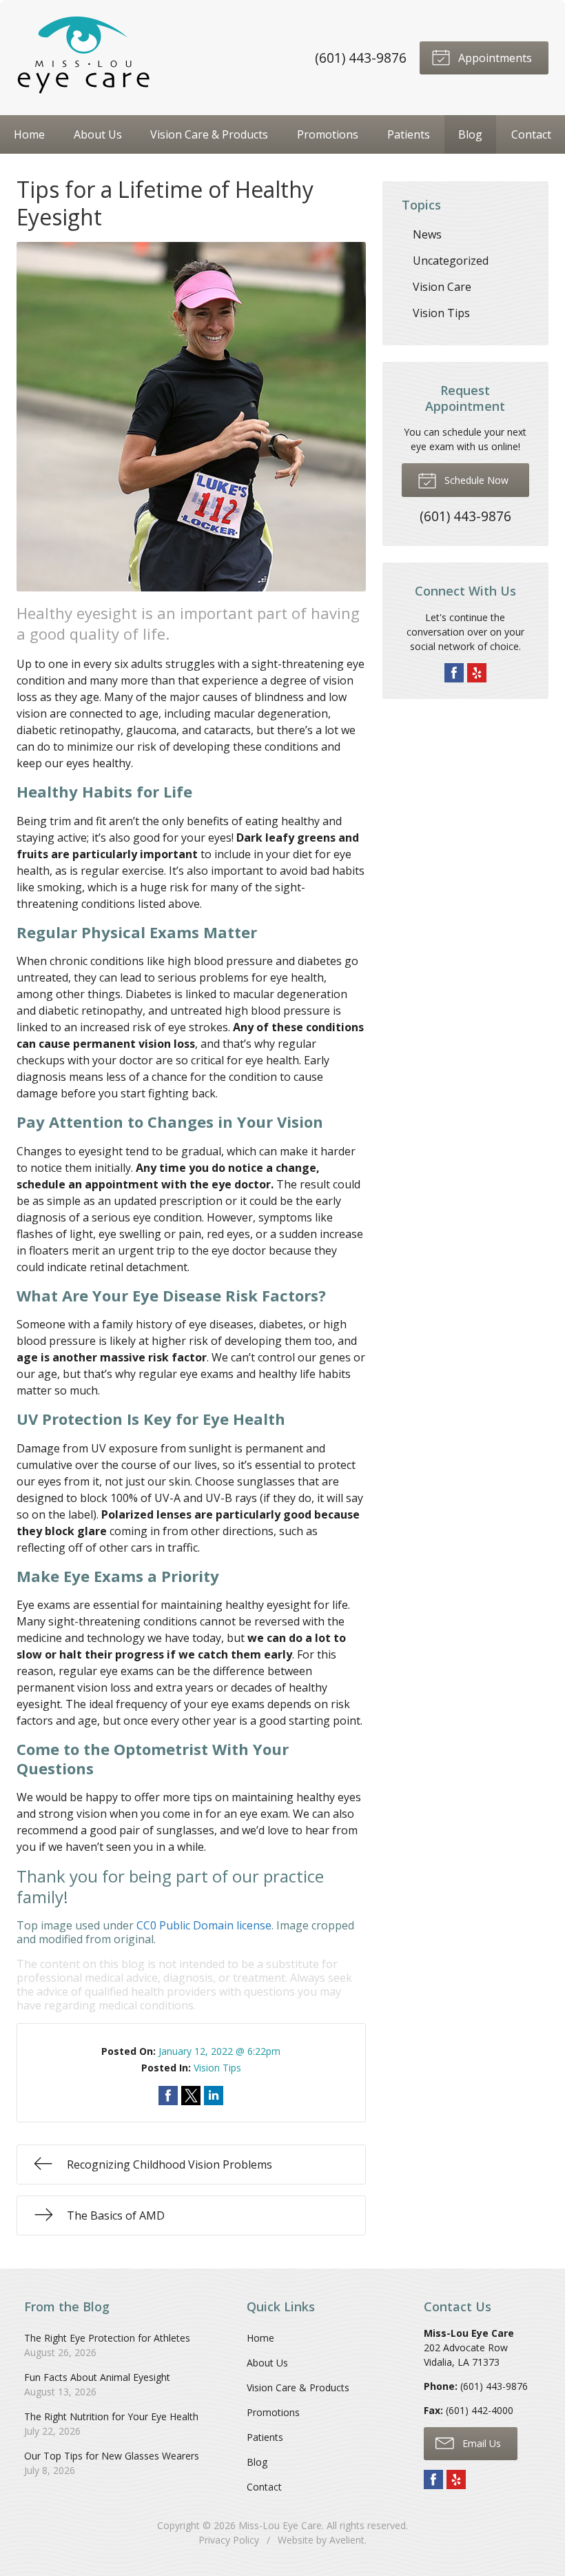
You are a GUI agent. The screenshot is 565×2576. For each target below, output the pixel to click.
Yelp (477, 673)
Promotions (328, 134)
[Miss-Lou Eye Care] (85, 58)
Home (29, 134)
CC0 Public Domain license (204, 1925)
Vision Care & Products (209, 134)
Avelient (347, 2540)
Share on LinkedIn (214, 2096)
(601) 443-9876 (361, 58)
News (427, 234)
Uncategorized (451, 261)
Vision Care (442, 287)
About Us (98, 134)
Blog (470, 134)
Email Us (480, 2443)
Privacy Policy (229, 2540)
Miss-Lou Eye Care (280, 2525)
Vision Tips (217, 2068)
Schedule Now (475, 480)
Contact (531, 134)
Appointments (494, 58)
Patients (409, 134)
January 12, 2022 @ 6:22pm (219, 2051)
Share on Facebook (168, 2096)
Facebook (454, 673)
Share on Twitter (191, 2096)
